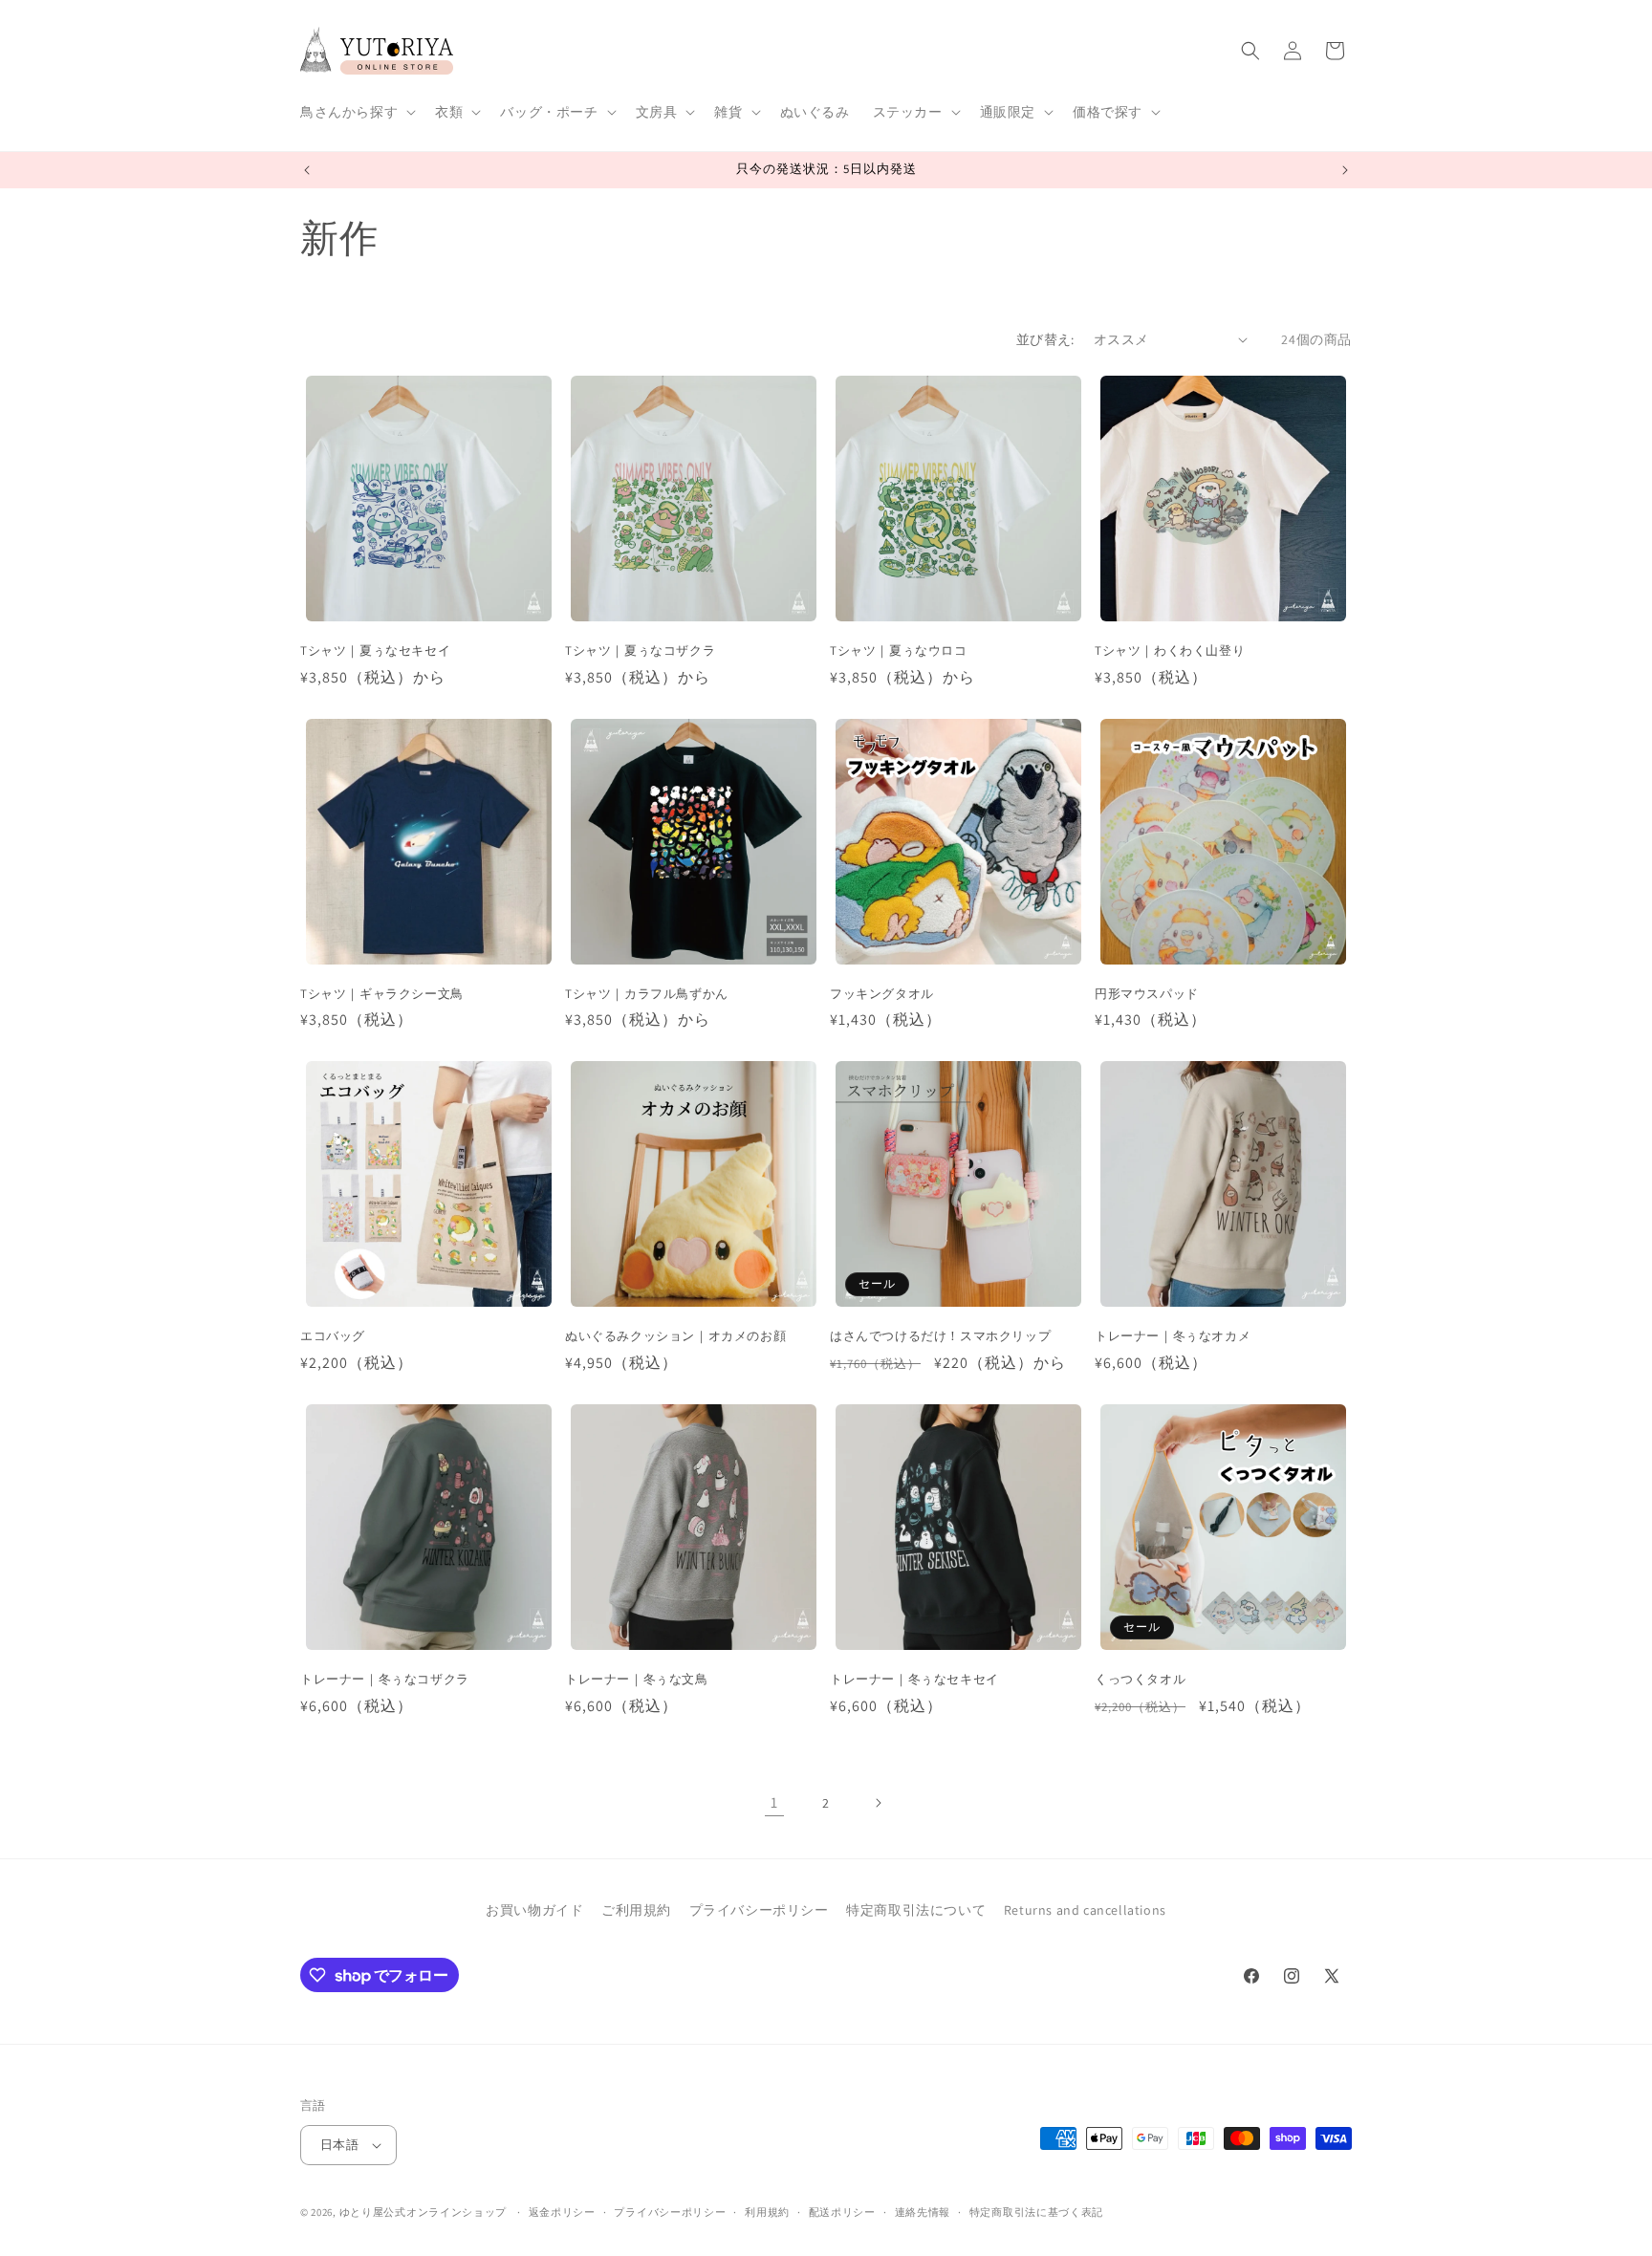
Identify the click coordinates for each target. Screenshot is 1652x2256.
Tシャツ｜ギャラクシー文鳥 (382, 994)
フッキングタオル (882, 994)
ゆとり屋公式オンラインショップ (424, 2212)
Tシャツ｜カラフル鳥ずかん (647, 994)
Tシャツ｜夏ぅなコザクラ (640, 651)
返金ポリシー (562, 2212)
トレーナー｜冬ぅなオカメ (1173, 1336)
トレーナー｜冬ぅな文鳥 (637, 1680)
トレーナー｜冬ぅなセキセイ (914, 1680)
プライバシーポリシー (759, 1910)
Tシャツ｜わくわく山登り (1170, 651)
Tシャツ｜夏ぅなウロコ (899, 651)
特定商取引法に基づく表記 (1036, 2212)
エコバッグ (333, 1336)
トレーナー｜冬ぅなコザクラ (385, 1680)
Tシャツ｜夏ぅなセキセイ (375, 651)
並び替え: (1045, 339)
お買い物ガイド (534, 1910)
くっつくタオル (1140, 1680)
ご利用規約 (636, 1910)
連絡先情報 (923, 2212)
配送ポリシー (842, 2212)
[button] (356, 112)
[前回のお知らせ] (307, 170)
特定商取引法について (916, 1910)
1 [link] (774, 1802)
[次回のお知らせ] (1345, 170)
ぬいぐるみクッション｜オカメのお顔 (675, 1336)
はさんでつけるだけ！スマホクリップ (940, 1336)
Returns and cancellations (1085, 1910)
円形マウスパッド (1147, 994)
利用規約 (767, 2212)
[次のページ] (878, 1803)
